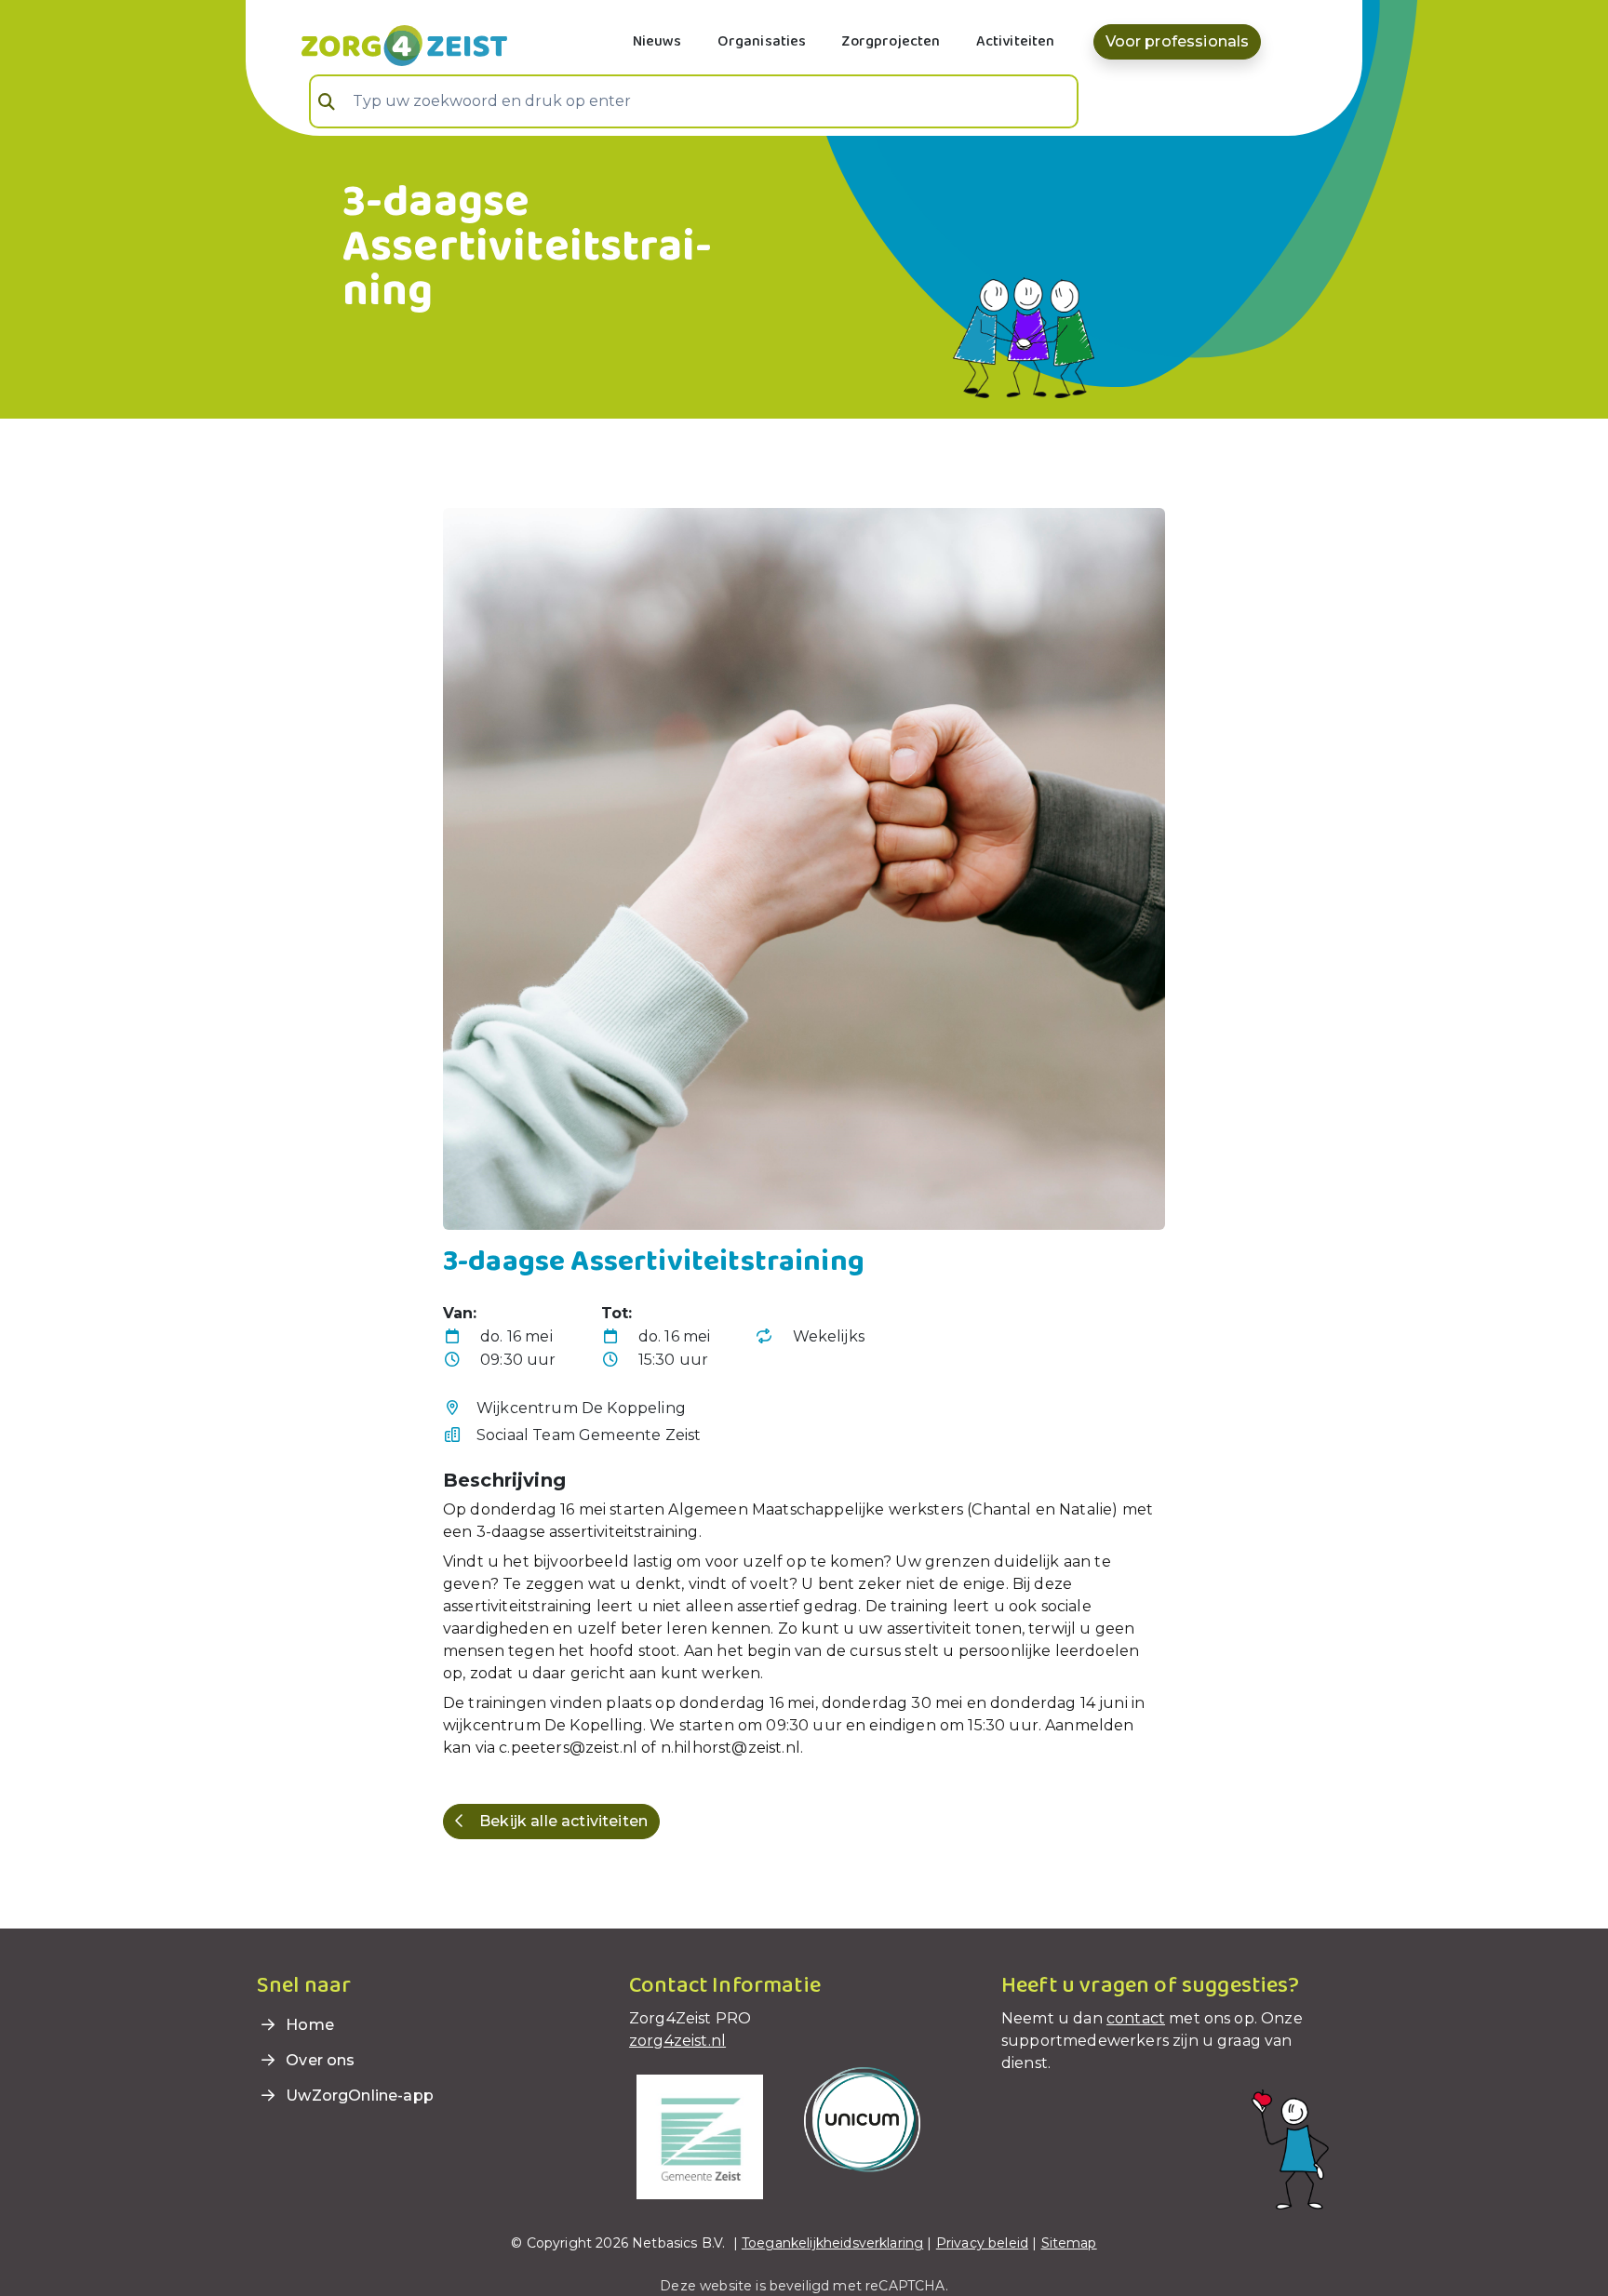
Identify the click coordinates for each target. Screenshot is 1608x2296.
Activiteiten (1016, 41)
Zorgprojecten (891, 41)
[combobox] (694, 101)
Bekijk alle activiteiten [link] (563, 1821)
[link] (382, 44)
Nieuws (657, 41)
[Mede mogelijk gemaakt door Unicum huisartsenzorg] (862, 2119)
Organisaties (762, 41)
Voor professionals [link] (1178, 41)
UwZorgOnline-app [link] (358, 2096)
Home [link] (308, 2025)
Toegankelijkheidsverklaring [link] (832, 2243)
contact (1136, 2018)
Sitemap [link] (1069, 2243)
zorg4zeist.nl (677, 2041)
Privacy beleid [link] (982, 2243)
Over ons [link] (318, 2060)
